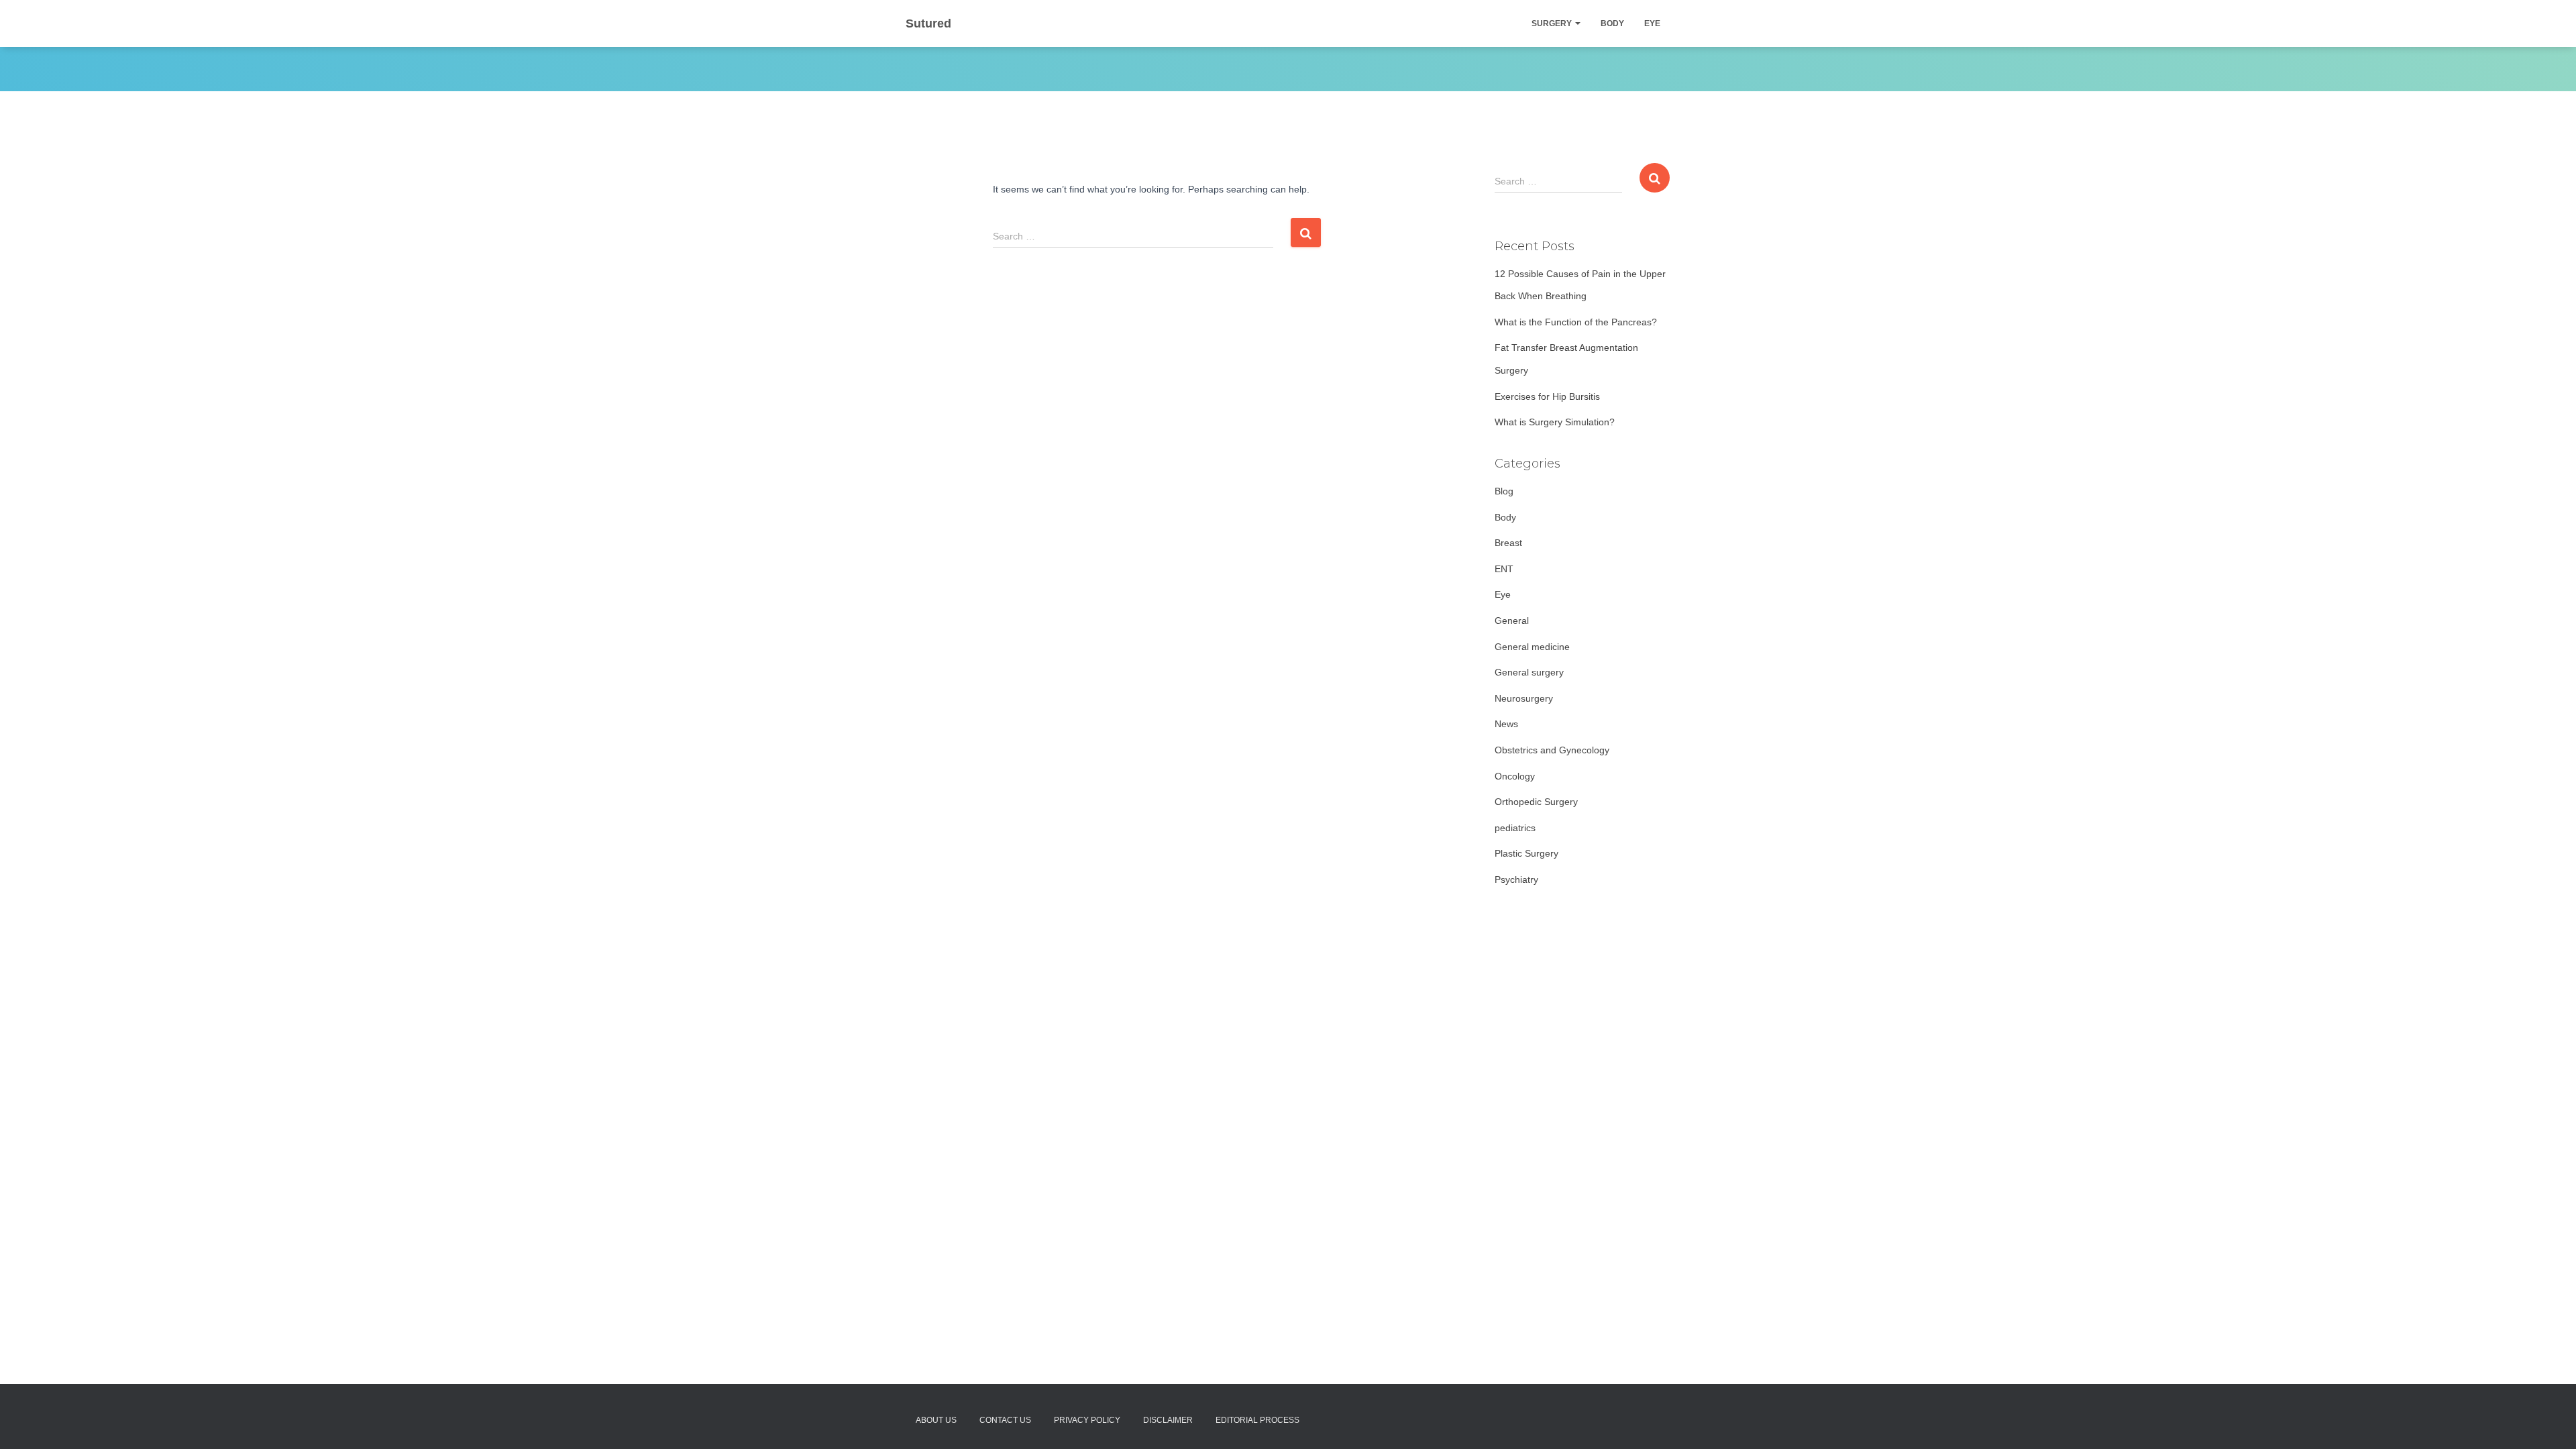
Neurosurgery (1524, 698)
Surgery (1553, 23)
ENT (1504, 569)
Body (1612, 23)
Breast (1508, 543)
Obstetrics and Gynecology (1552, 750)
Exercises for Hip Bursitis (1547, 396)
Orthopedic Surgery (1536, 802)
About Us (936, 1420)
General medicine (1532, 647)
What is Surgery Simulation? (1555, 422)
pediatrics (1515, 828)
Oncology (1515, 776)
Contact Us (1005, 1420)
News (1506, 724)
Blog (1504, 491)
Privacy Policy (1087, 1420)
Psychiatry (1516, 879)
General (1512, 621)
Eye (1652, 23)
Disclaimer (1168, 1420)
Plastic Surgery (1526, 853)
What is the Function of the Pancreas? (1576, 322)
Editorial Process (1257, 1420)
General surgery (1529, 672)
